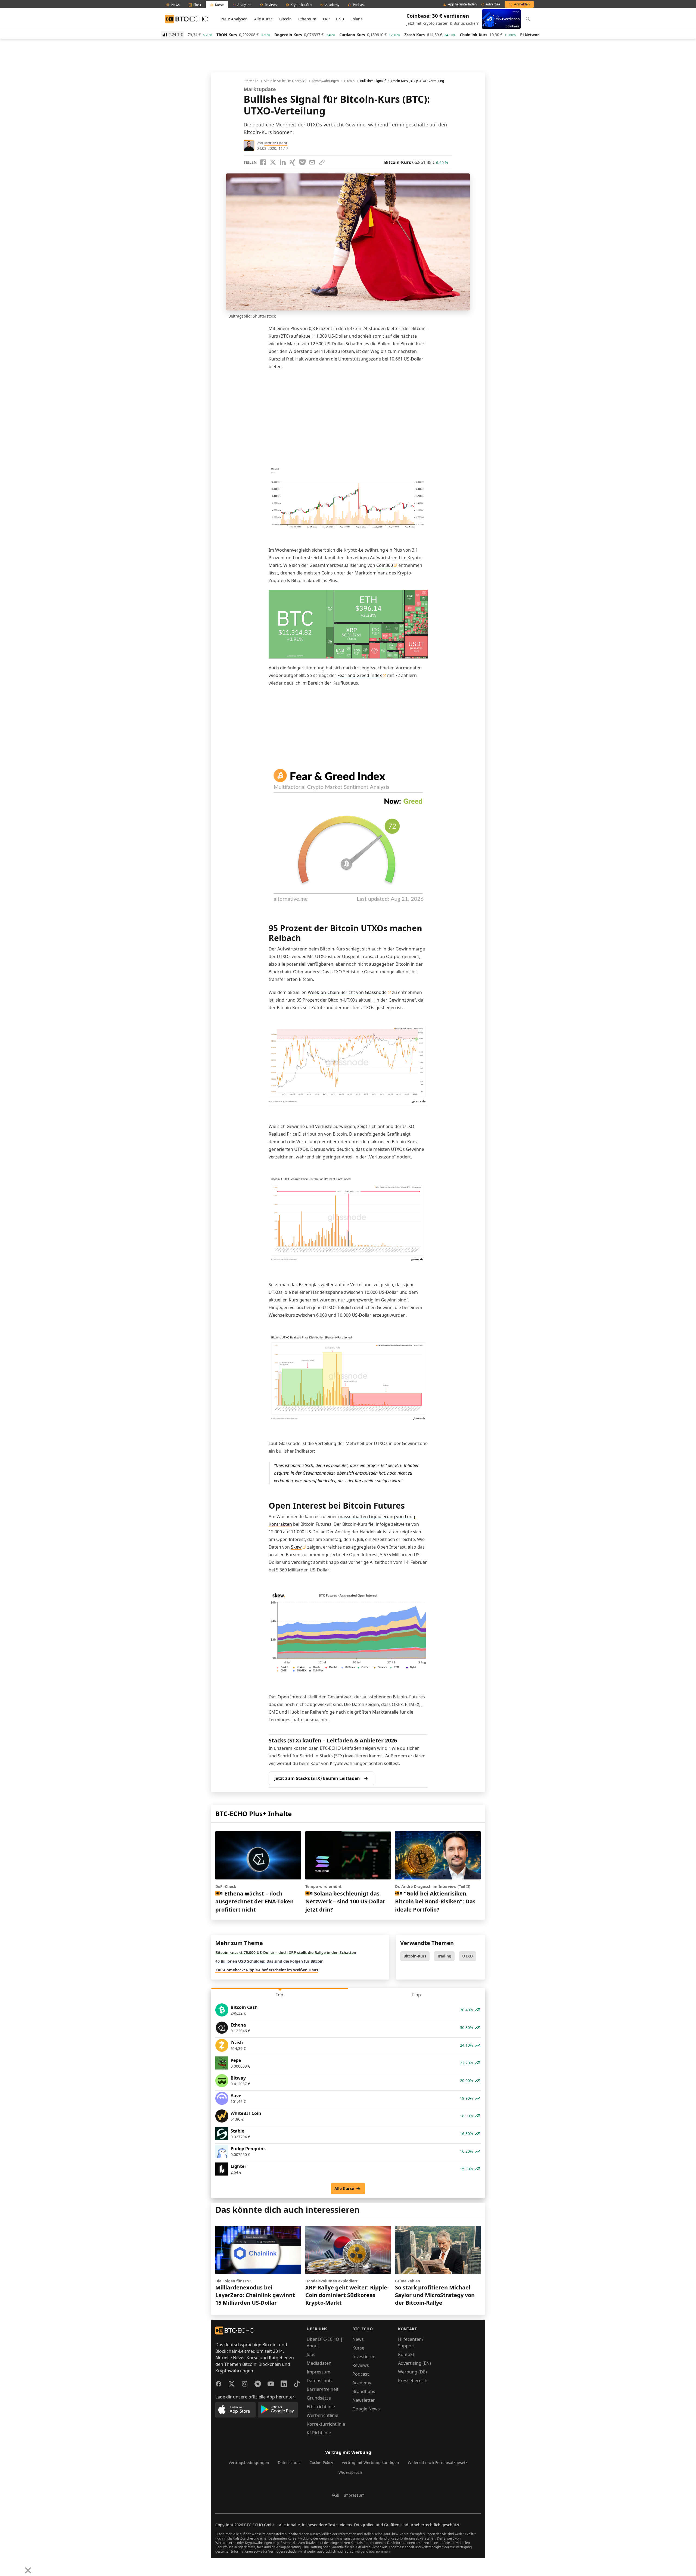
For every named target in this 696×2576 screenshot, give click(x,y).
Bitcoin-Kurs (415, 1956)
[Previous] (6, 2566)
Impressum (319, 2372)
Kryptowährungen (325, 81)
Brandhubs (364, 2391)
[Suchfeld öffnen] (528, 19)
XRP (326, 19)
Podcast (361, 2374)
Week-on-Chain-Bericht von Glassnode (347, 992)
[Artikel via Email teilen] (312, 162)
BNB (340, 19)
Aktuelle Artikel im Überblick (285, 81)
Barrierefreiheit (323, 2389)
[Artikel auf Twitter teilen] (273, 162)
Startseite (251, 81)
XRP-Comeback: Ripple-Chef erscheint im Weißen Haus (267, 1970)
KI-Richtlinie (319, 2433)
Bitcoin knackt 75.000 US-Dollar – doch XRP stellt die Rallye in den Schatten (286, 1952)
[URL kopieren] (322, 162)
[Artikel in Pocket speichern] (302, 162)
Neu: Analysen (234, 19)
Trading (444, 1956)
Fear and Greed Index (360, 675)
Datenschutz (320, 2381)
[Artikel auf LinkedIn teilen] (283, 162)
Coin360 (385, 565)
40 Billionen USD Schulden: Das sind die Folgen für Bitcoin (269, 1961)
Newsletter (364, 2400)
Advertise (493, 4)
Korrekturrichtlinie (326, 2424)
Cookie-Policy (321, 2462)
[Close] (28, 2570)
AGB (335, 2495)
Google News (366, 2409)
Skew (296, 1547)
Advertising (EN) (414, 2363)
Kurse (358, 2348)
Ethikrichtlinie (321, 2407)
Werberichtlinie (322, 2415)
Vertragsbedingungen (249, 2462)
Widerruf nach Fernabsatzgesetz (438, 2462)
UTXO (467, 1956)
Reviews (361, 2365)
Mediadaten (319, 2363)
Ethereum (307, 19)
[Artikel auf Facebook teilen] (263, 162)
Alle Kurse (263, 19)
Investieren (364, 2357)
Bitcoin (285, 19)
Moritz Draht (276, 143)
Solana (357, 19)
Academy (362, 2383)
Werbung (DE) (412, 2372)
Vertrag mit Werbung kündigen (370, 2462)
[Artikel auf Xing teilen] (293, 162)
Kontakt (406, 2354)
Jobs (311, 2354)
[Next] (18, 2566)
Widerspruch (350, 2472)
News (358, 2339)
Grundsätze (319, 2398)
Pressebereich (413, 2381)
